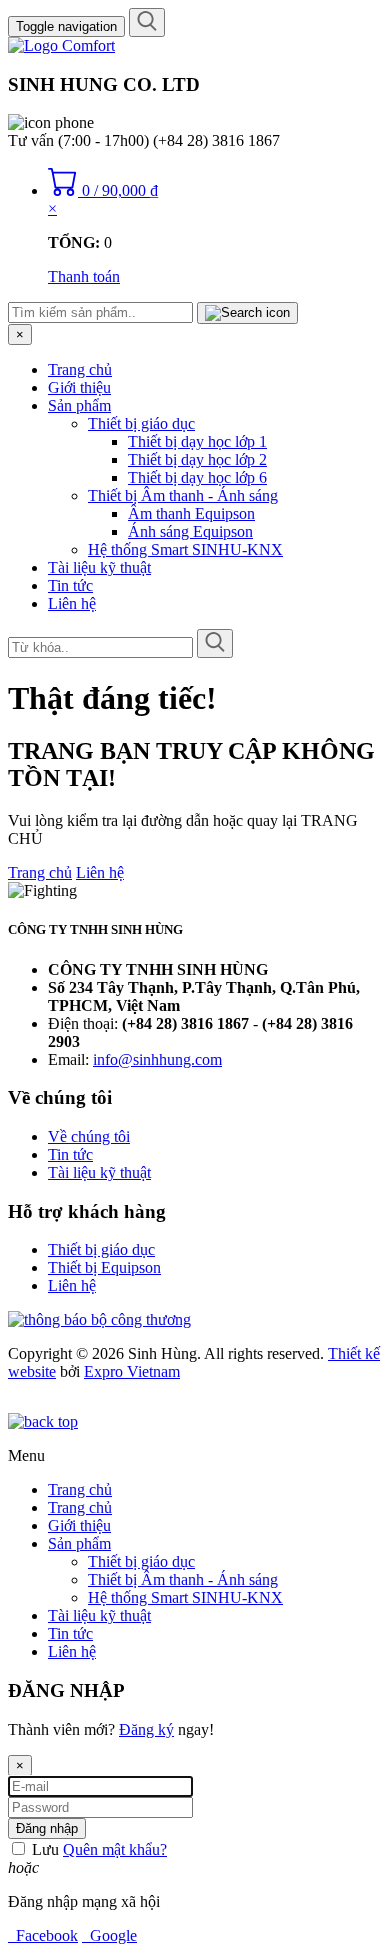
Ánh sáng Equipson (190, 531)
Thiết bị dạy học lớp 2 (197, 459)
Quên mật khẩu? (115, 1849)
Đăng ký (146, 1729)
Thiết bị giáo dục (141, 423)
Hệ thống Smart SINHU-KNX (185, 549)
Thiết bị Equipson (104, 1267)
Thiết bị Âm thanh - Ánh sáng (183, 495)
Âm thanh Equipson (191, 513)
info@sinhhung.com (157, 1059)
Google (109, 1935)
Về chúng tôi (89, 1136)
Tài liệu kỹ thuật (99, 567)
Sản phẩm (79, 405)
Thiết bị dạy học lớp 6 (197, 477)
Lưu (43, 1849)
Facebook (43, 1935)
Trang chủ (80, 369)
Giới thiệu (79, 387)
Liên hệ (72, 603)
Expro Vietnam (132, 1371)
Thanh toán (84, 276)
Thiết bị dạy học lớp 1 (197, 441)
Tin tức (70, 585)
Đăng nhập (47, 1828)
